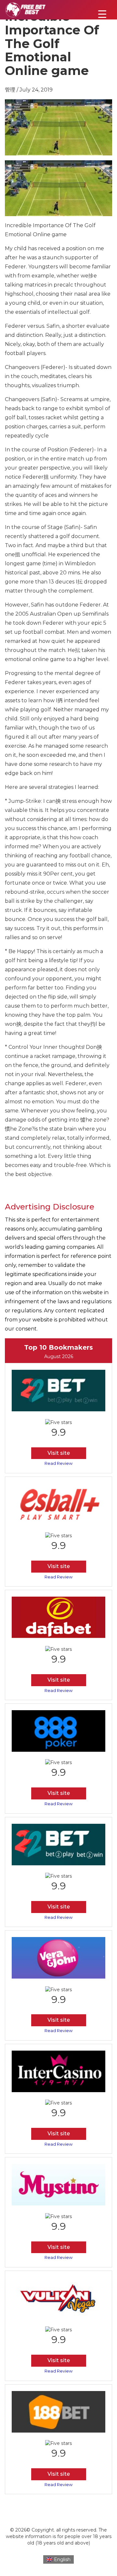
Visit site (59, 1453)
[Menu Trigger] (102, 14)
